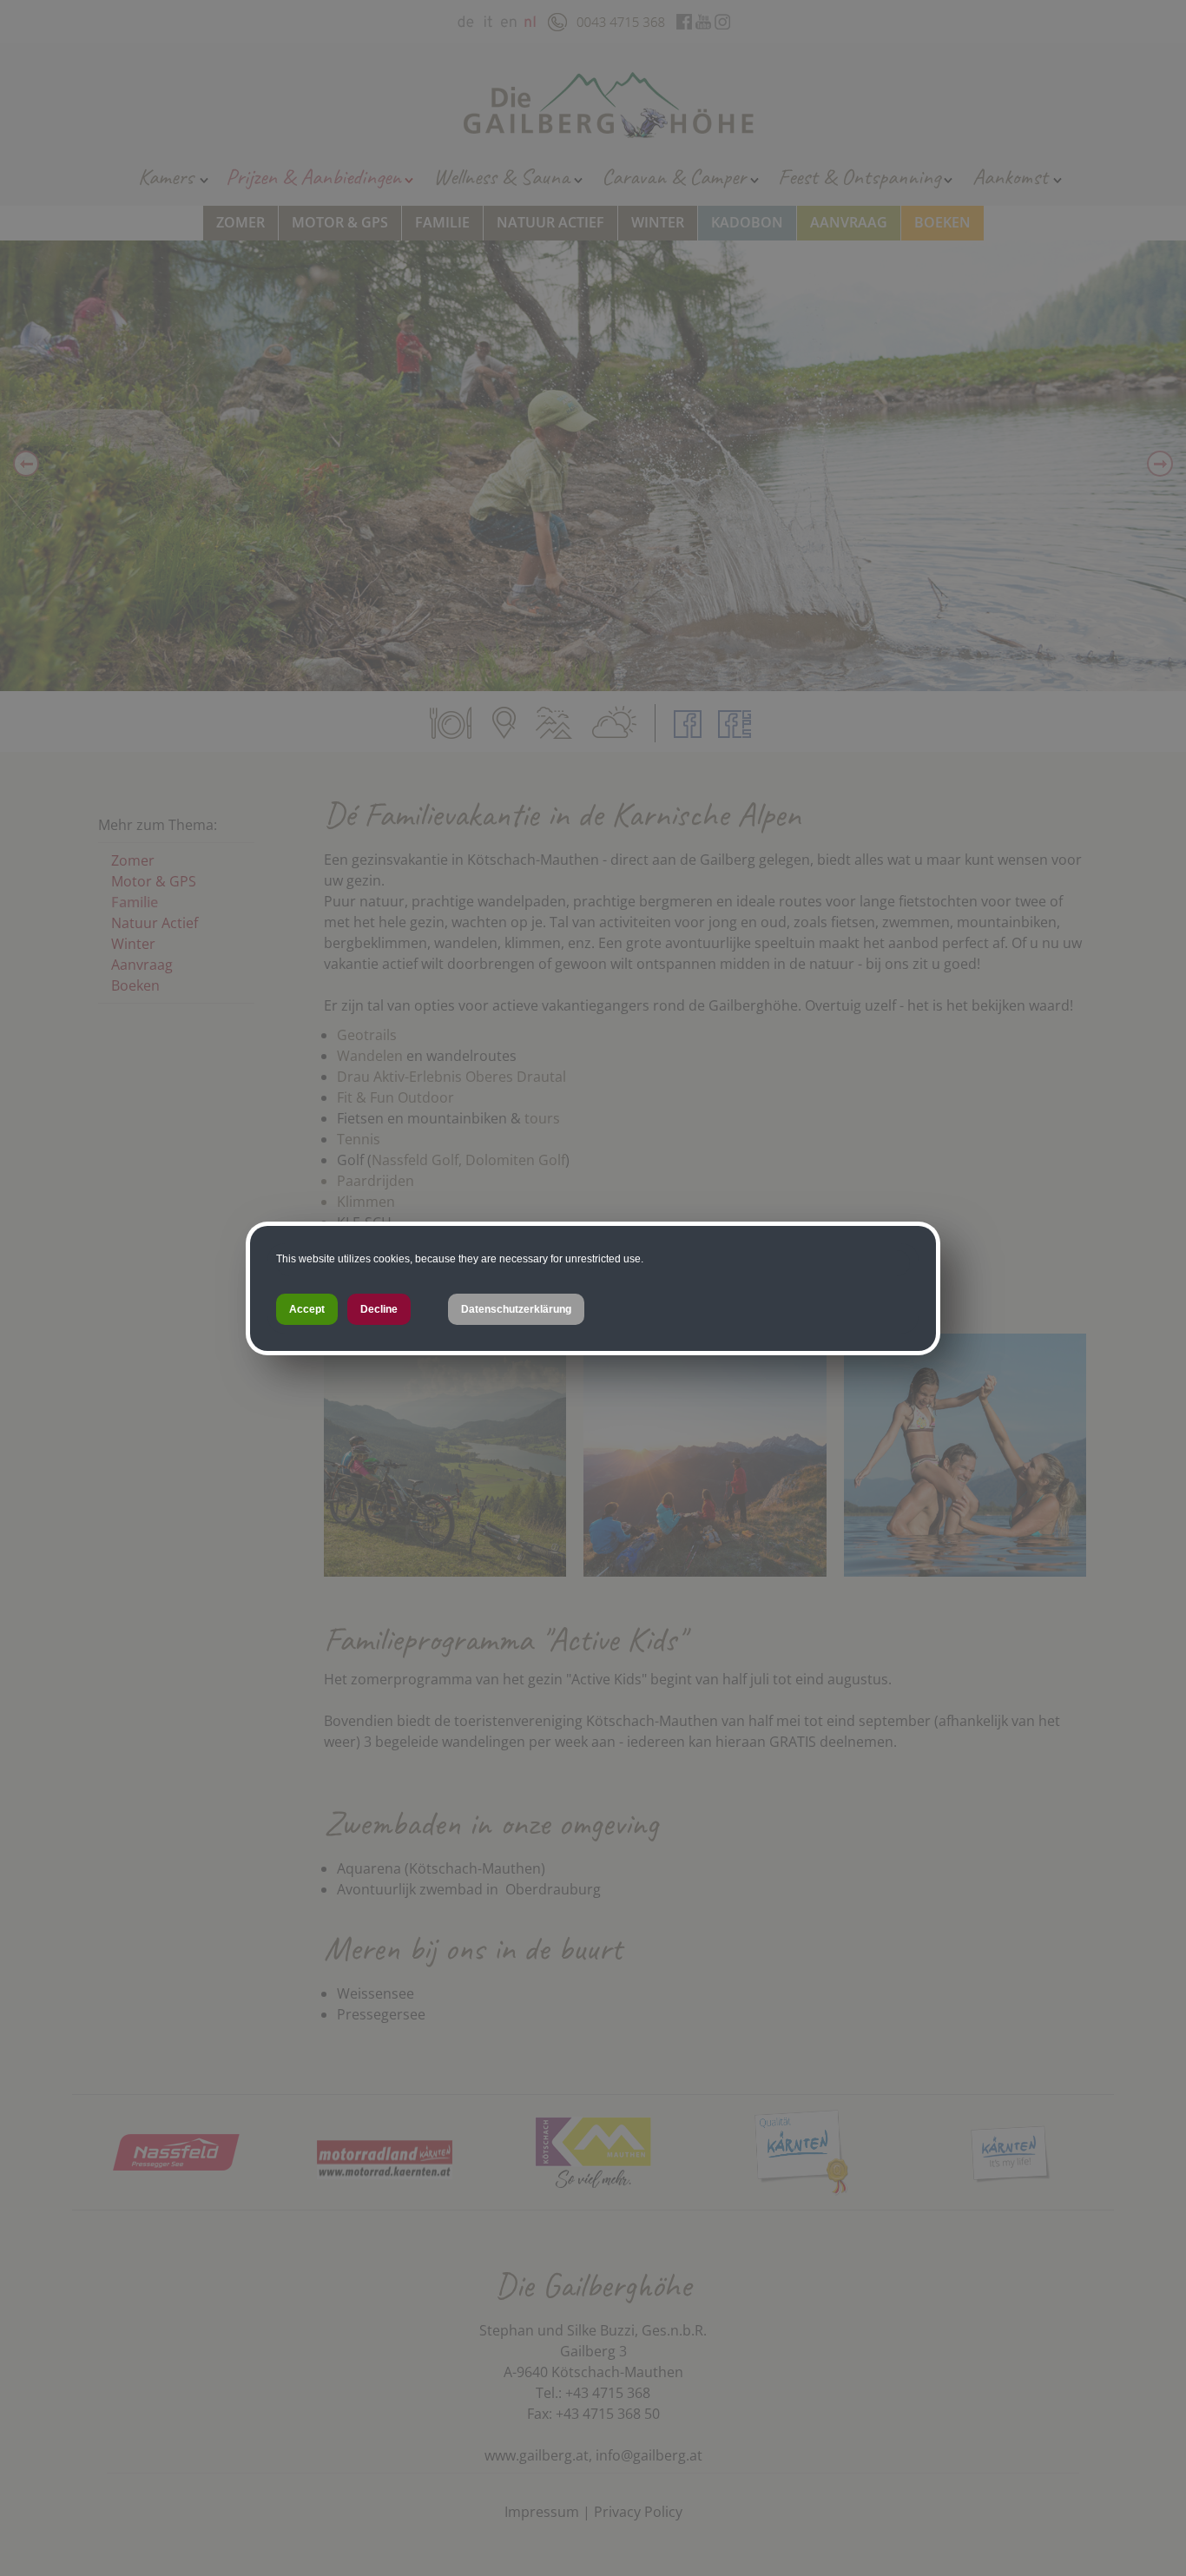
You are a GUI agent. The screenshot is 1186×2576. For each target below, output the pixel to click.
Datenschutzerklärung (516, 1309)
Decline (379, 1309)
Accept (307, 1309)
